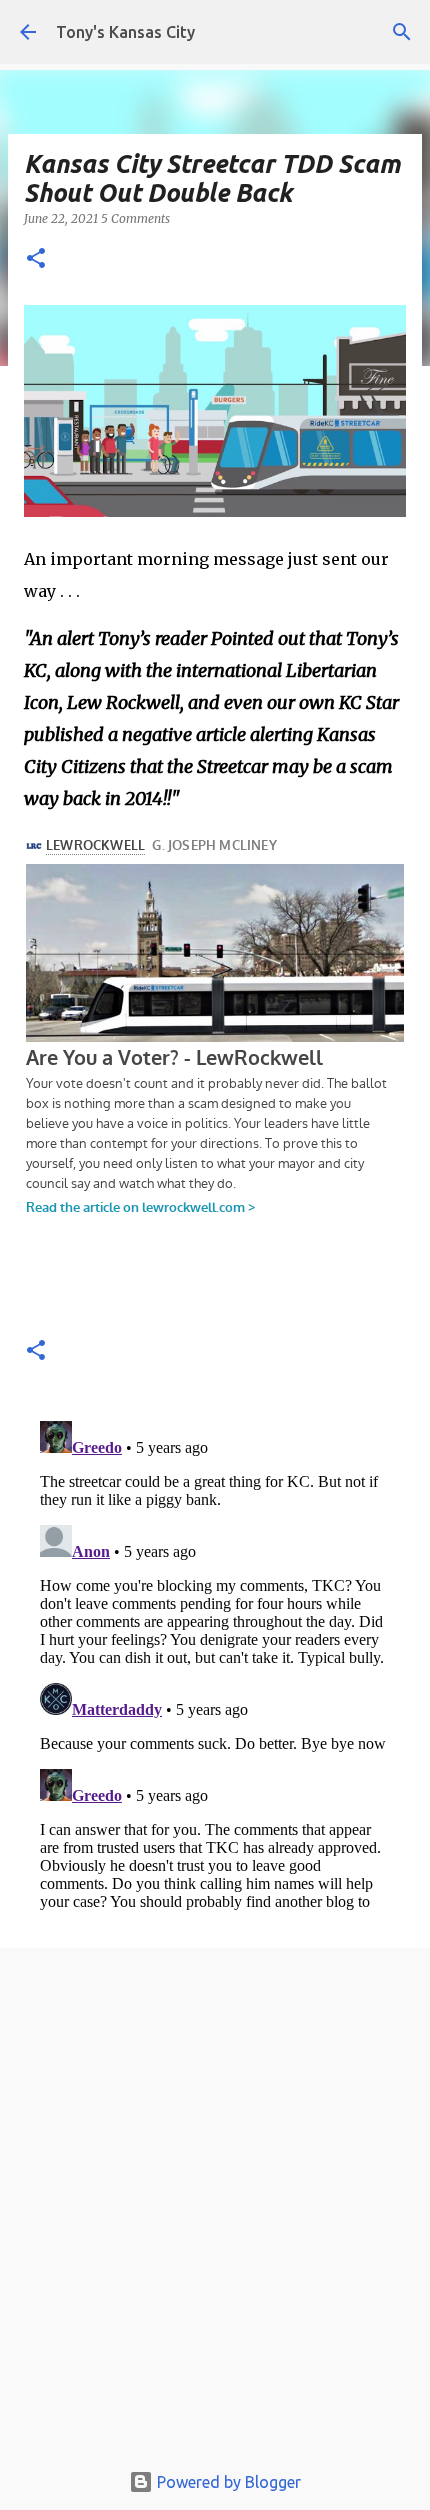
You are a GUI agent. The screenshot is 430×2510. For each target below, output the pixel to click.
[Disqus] (215, 1663)
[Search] (402, 32)
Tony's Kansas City (125, 32)
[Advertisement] (215, 2209)
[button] (36, 259)
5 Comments (135, 218)
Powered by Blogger (227, 2482)
